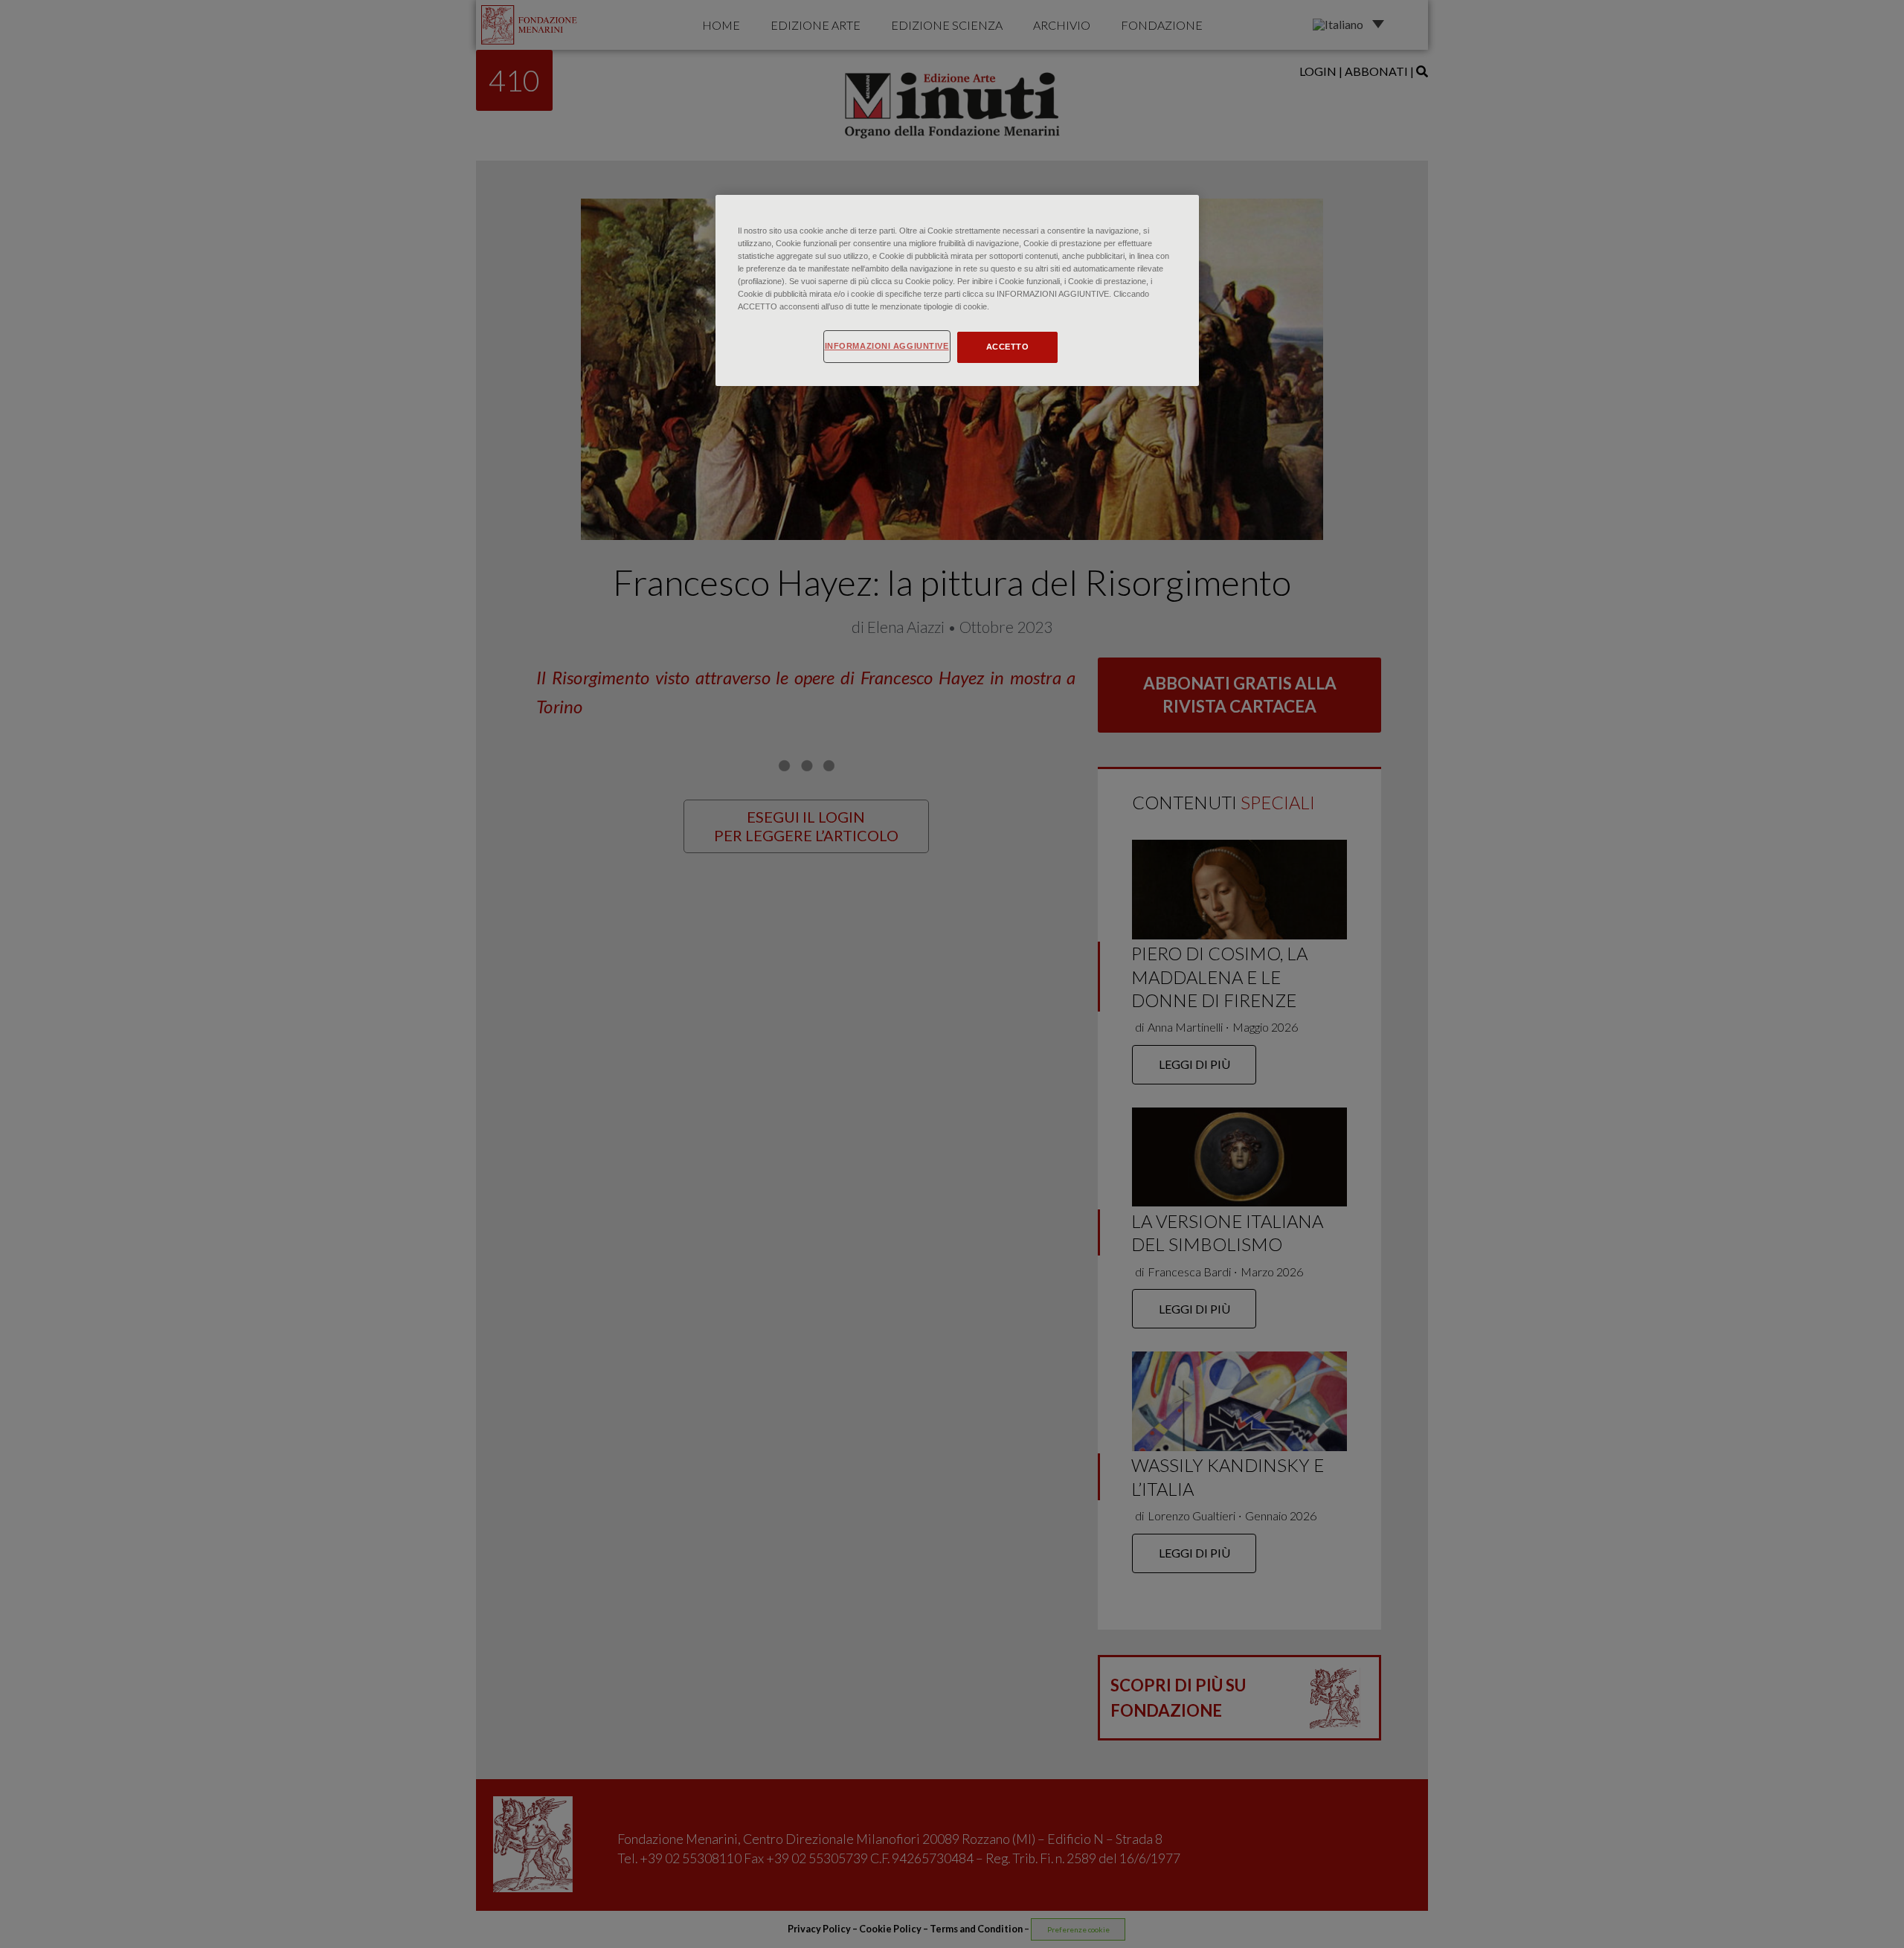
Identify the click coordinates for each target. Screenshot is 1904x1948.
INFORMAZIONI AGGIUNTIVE (887, 346)
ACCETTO (1008, 347)
